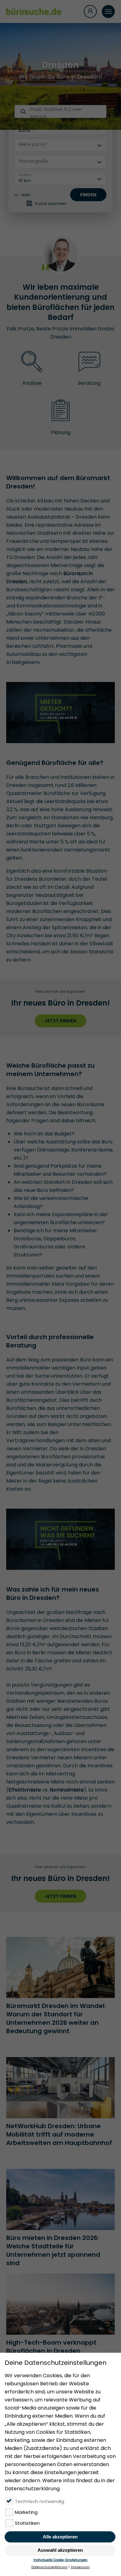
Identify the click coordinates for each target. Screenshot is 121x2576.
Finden (88, 195)
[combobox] (30, 113)
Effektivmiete (25, 1790)
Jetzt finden (60, 1021)
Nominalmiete (67, 1790)
